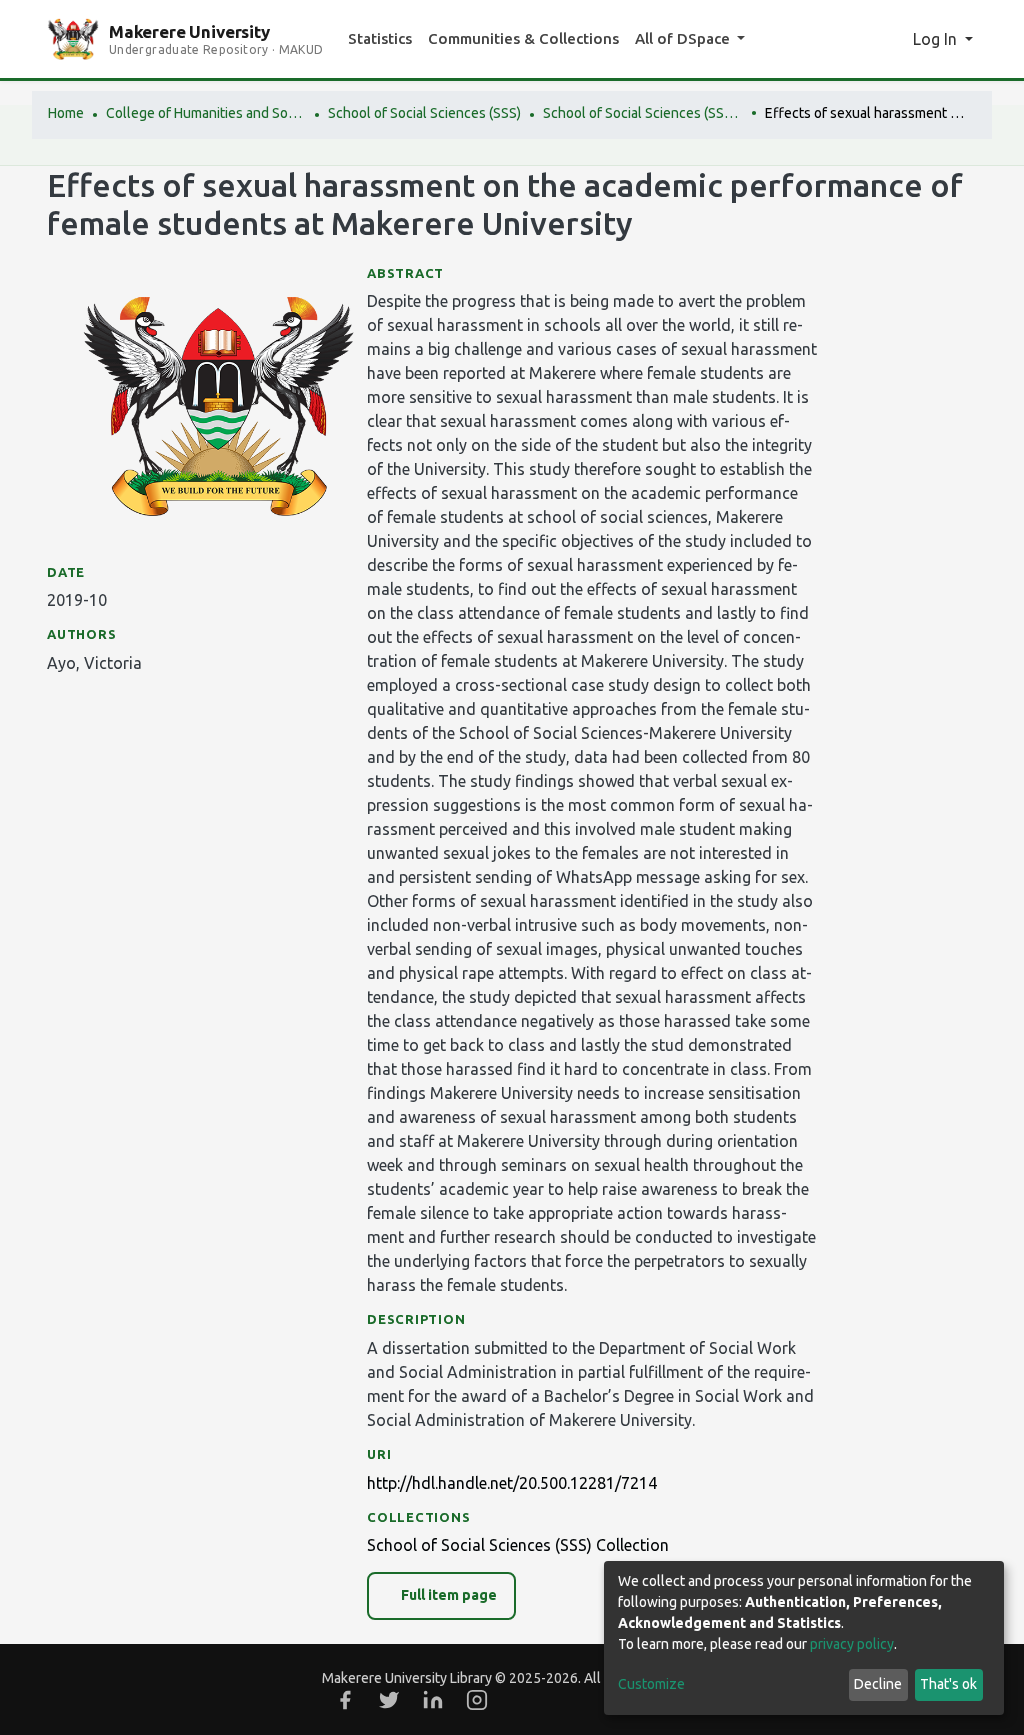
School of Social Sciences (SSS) (424, 113)
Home (66, 113)
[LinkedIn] (433, 1700)
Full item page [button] (447, 1595)
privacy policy (852, 1644)
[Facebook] (345, 1700)
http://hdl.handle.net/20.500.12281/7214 (512, 1483)
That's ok (948, 1684)
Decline (878, 1684)
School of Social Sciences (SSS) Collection (643, 113)
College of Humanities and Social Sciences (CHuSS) (206, 113)
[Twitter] (389, 1700)
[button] (891, 39)
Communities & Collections (523, 38)
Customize (651, 1684)
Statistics (380, 38)
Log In (937, 39)
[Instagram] (477, 1700)
